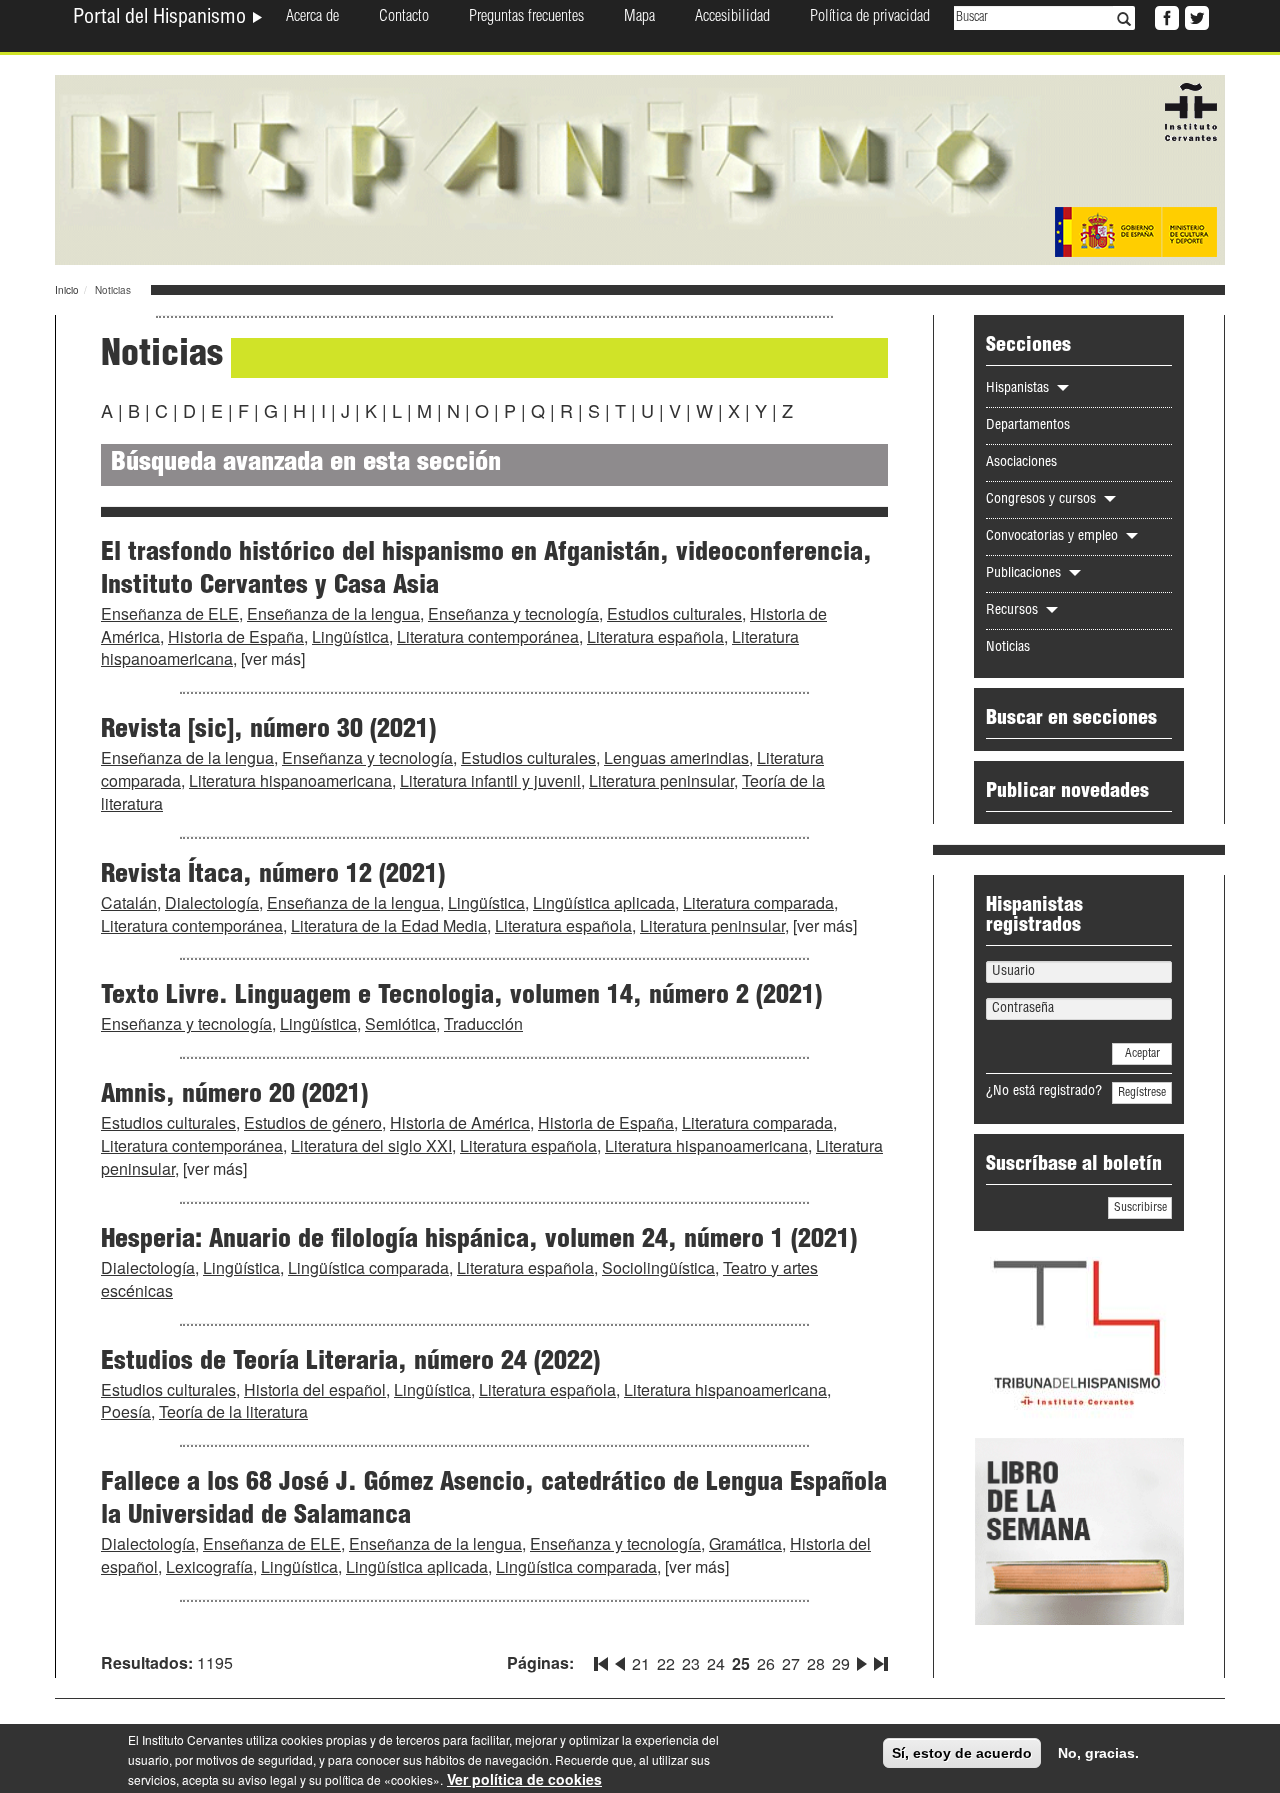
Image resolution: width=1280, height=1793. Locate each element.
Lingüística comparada (368, 1267)
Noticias (1008, 648)
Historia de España (236, 636)
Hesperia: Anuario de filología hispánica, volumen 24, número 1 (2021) (479, 1241)
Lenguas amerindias (676, 757)
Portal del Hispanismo (162, 19)
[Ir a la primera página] (603, 1660)
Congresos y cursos (1043, 500)
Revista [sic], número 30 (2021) (268, 731)
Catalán (129, 902)
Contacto (404, 18)
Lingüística (350, 636)
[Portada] (640, 168)
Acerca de (312, 18)
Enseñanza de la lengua (333, 613)
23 (691, 1663)
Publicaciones (1025, 574)
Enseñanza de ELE (170, 613)
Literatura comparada (758, 902)
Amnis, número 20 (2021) (234, 1096)
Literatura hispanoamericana (290, 780)
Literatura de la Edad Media (389, 925)
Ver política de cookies (524, 1779)
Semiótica (400, 1023)
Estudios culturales (674, 613)
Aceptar (1142, 1054)
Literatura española (655, 636)
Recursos (1014, 611)
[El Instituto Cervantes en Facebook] (1165, 16)
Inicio (67, 290)
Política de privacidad (870, 18)
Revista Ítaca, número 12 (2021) (273, 876)
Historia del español (315, 1389)
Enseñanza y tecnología (513, 613)
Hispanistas (1019, 389)
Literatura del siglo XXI (371, 1145)
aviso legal (267, 1779)
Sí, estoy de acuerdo (962, 1753)
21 (641, 1663)
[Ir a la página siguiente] (862, 1660)
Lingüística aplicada (604, 902)
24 (716, 1663)
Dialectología (212, 902)
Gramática (745, 1543)
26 (766, 1663)
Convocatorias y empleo (1054, 537)
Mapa (639, 18)
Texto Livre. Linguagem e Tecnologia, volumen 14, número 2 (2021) (461, 997)
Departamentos (1028, 426)
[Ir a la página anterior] (620, 1660)
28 (816, 1663)
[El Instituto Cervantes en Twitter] (1195, 16)
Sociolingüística (658, 1267)
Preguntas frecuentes (526, 18)
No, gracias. (1098, 1753)
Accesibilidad (732, 18)
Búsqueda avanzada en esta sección (306, 464)
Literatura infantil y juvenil (490, 780)
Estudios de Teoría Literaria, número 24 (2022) (350, 1363)
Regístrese (1142, 1093)
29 (841, 1663)
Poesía (126, 1411)
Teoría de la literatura (233, 1411)
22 (666, 1663)
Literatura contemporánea (488, 636)
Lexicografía (209, 1566)
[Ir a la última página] (879, 1660)
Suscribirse (1140, 1208)
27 (791, 1663)
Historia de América (460, 1122)
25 (741, 1663)
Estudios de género (313, 1122)
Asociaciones (1021, 463)
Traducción (483, 1023)
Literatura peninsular (661, 780)
